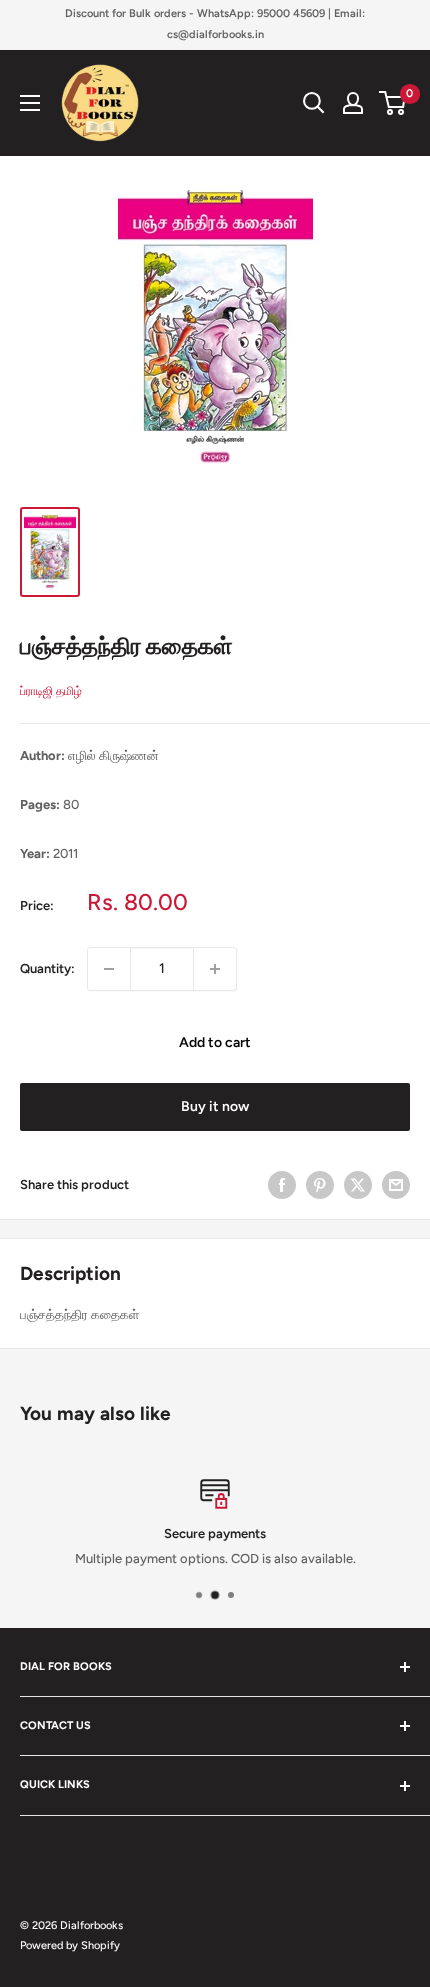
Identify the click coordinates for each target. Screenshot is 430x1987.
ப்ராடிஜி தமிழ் (51, 691)
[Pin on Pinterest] (320, 1185)
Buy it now (215, 1106)
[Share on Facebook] (282, 1185)
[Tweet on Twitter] (358, 1185)
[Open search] (314, 103)
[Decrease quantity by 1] (109, 969)
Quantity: (47, 968)
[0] (393, 103)
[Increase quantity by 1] (215, 969)
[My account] (353, 103)
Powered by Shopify (70, 1945)
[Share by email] (396, 1185)
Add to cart (215, 1042)
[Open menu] (30, 103)
